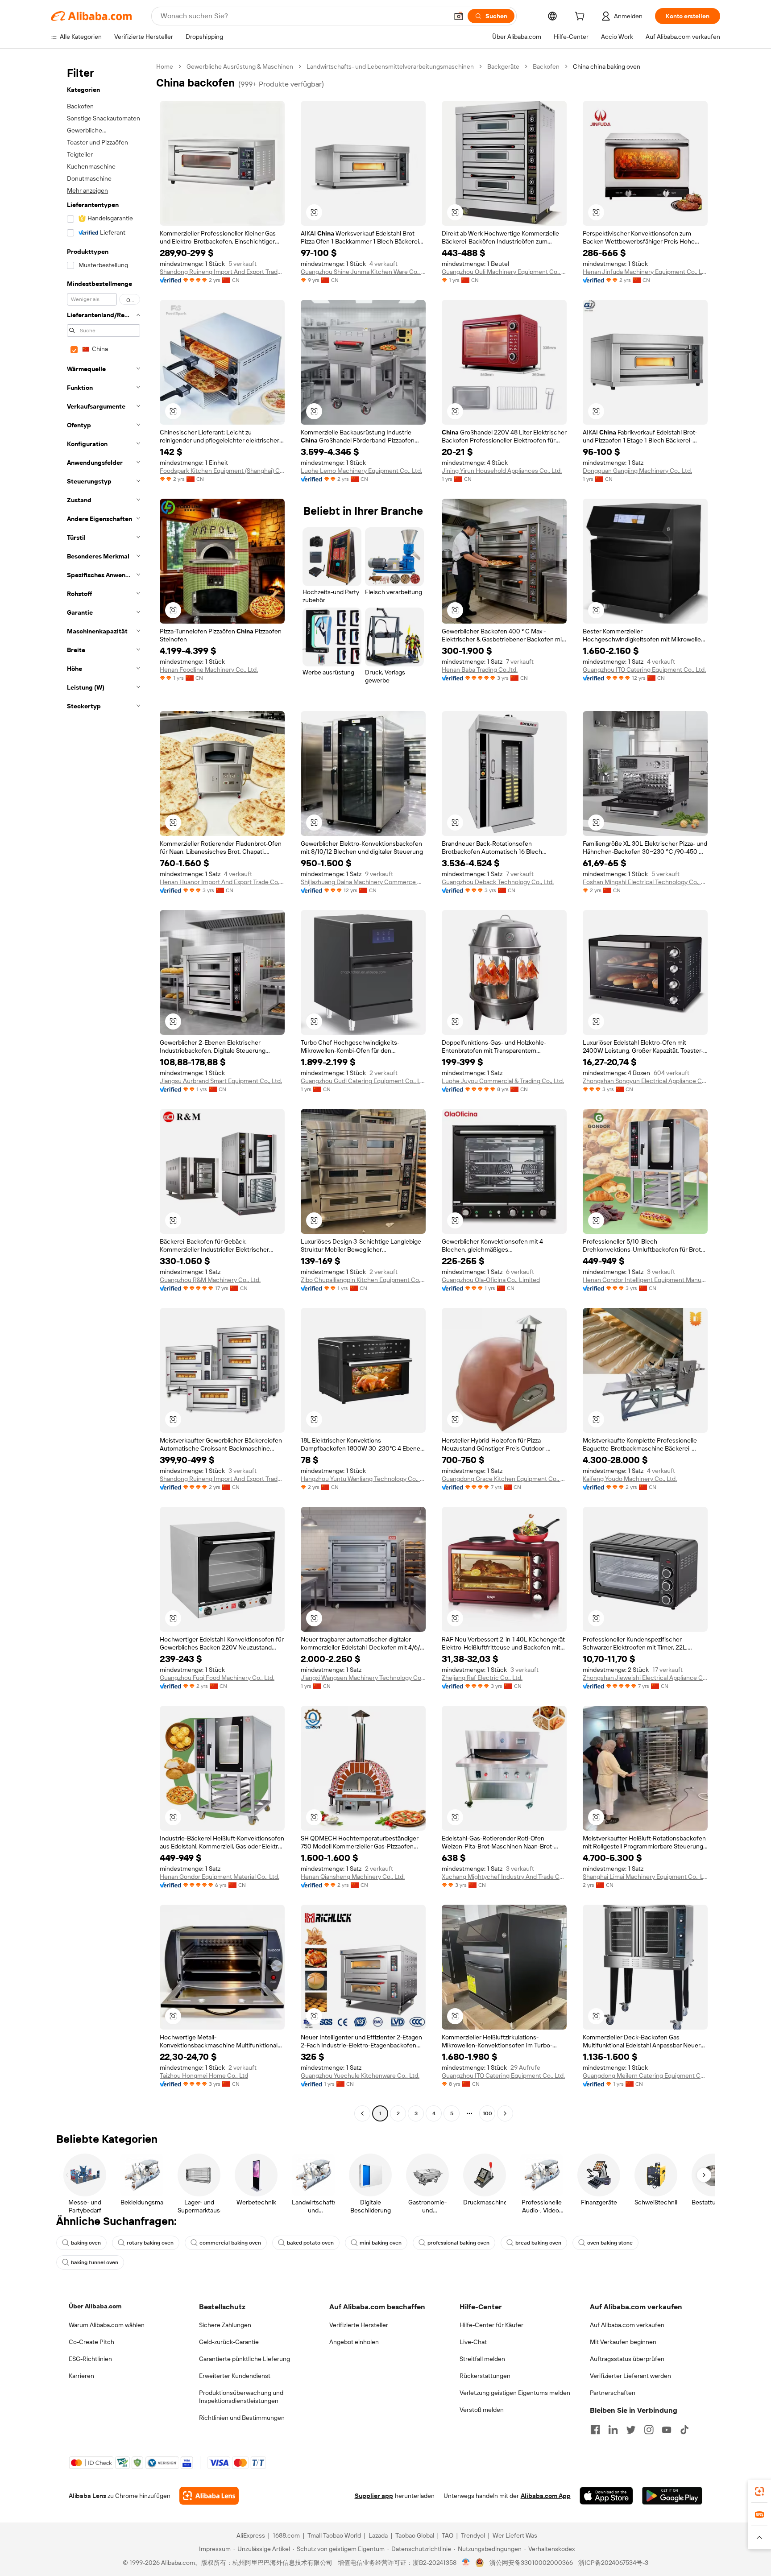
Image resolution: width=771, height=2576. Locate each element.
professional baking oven (458, 2243)
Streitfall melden (482, 2359)
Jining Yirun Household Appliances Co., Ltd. (502, 471)
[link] (759, 2491)
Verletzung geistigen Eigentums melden (515, 2393)
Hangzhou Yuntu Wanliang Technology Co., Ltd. (363, 1479)
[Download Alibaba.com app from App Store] (606, 2496)
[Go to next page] (505, 2113)
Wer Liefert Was (515, 2535)
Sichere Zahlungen (225, 2325)
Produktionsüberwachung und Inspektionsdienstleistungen (241, 2397)
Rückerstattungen (485, 2376)
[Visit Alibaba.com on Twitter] (631, 2430)
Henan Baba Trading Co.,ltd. (480, 670)
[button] (459, 16)
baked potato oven (310, 2243)
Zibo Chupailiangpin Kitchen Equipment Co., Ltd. (363, 1280)
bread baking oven (538, 2243)
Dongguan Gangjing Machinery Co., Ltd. (637, 471)
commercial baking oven (230, 2243)
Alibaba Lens (87, 2496)
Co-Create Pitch (91, 2342)
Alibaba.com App (546, 2496)
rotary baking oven (150, 2243)
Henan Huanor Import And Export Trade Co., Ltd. (222, 882)
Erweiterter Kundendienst (235, 2376)
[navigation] (101, 1091)
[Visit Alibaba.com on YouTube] (667, 2430)
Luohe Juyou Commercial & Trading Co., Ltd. (503, 1081)
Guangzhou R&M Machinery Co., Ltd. (210, 1280)
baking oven (86, 2243)
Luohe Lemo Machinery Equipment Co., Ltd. (361, 471)
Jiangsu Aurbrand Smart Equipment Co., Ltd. (221, 1081)
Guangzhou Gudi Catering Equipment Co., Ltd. (363, 1081)
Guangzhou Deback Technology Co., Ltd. (498, 882)
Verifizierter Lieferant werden (630, 2376)
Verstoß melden (482, 2410)
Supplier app (374, 2496)
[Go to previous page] (362, 2113)
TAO (448, 2535)
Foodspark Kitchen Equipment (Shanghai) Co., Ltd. (222, 471)
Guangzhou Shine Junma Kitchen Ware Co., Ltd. (363, 272)
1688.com (286, 2535)
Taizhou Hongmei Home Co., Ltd (204, 2076)
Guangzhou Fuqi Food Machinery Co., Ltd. (217, 1678)
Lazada (378, 2535)
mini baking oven (381, 2243)
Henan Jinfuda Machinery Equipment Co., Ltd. (645, 272)
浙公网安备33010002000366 (531, 2563)
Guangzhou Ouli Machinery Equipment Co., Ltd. (504, 272)
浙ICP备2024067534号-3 (613, 2563)
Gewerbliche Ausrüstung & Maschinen (240, 66)
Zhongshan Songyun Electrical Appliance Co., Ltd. (645, 1081)
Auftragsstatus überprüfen (627, 2359)
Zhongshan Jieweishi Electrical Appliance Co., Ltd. (645, 1678)
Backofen (546, 66)
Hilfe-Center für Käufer (491, 2325)
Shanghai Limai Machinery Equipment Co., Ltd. (645, 1877)
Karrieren (81, 2376)
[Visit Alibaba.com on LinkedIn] (613, 2430)
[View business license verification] (466, 2563)
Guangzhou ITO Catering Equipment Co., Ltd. (644, 670)
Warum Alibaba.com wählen (107, 2325)
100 (487, 2113)
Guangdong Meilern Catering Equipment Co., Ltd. (645, 2076)
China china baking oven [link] (607, 66)
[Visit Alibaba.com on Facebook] (595, 2430)
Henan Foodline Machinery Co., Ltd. (209, 670)
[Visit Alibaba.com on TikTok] (684, 2430)
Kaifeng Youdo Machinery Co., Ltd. (630, 1479)
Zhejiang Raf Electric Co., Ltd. (482, 1678)
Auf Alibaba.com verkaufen (627, 2325)
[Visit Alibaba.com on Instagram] (649, 2430)
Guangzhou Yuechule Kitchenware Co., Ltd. (360, 2076)
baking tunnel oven (95, 2262)
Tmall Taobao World (334, 2535)
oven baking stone (610, 2243)
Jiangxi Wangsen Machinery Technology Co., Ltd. (363, 1678)
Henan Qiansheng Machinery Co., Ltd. (353, 1877)
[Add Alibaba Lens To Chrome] (209, 2496)
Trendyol (473, 2535)
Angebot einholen (354, 2342)
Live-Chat (473, 2342)
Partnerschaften (613, 2393)
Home (165, 66)
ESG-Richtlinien (90, 2359)
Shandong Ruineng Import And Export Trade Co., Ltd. (222, 272)
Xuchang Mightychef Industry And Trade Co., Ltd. (504, 1877)
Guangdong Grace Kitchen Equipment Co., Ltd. (504, 1479)
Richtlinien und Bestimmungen (242, 2418)
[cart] (581, 17)
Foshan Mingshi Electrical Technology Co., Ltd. (645, 882)
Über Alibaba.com (95, 2306)
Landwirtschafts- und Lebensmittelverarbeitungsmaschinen (390, 66)
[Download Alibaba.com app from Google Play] (672, 2496)
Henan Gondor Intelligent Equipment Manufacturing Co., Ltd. (645, 1280)
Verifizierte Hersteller (359, 2325)
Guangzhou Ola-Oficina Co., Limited (491, 1280)
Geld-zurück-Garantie (229, 2342)
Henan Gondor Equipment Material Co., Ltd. (220, 1877)
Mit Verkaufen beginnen (623, 2342)
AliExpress (251, 2535)
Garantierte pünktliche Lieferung (245, 2359)
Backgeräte (503, 66)
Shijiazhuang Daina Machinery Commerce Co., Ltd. (363, 882)
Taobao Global (415, 2535)
